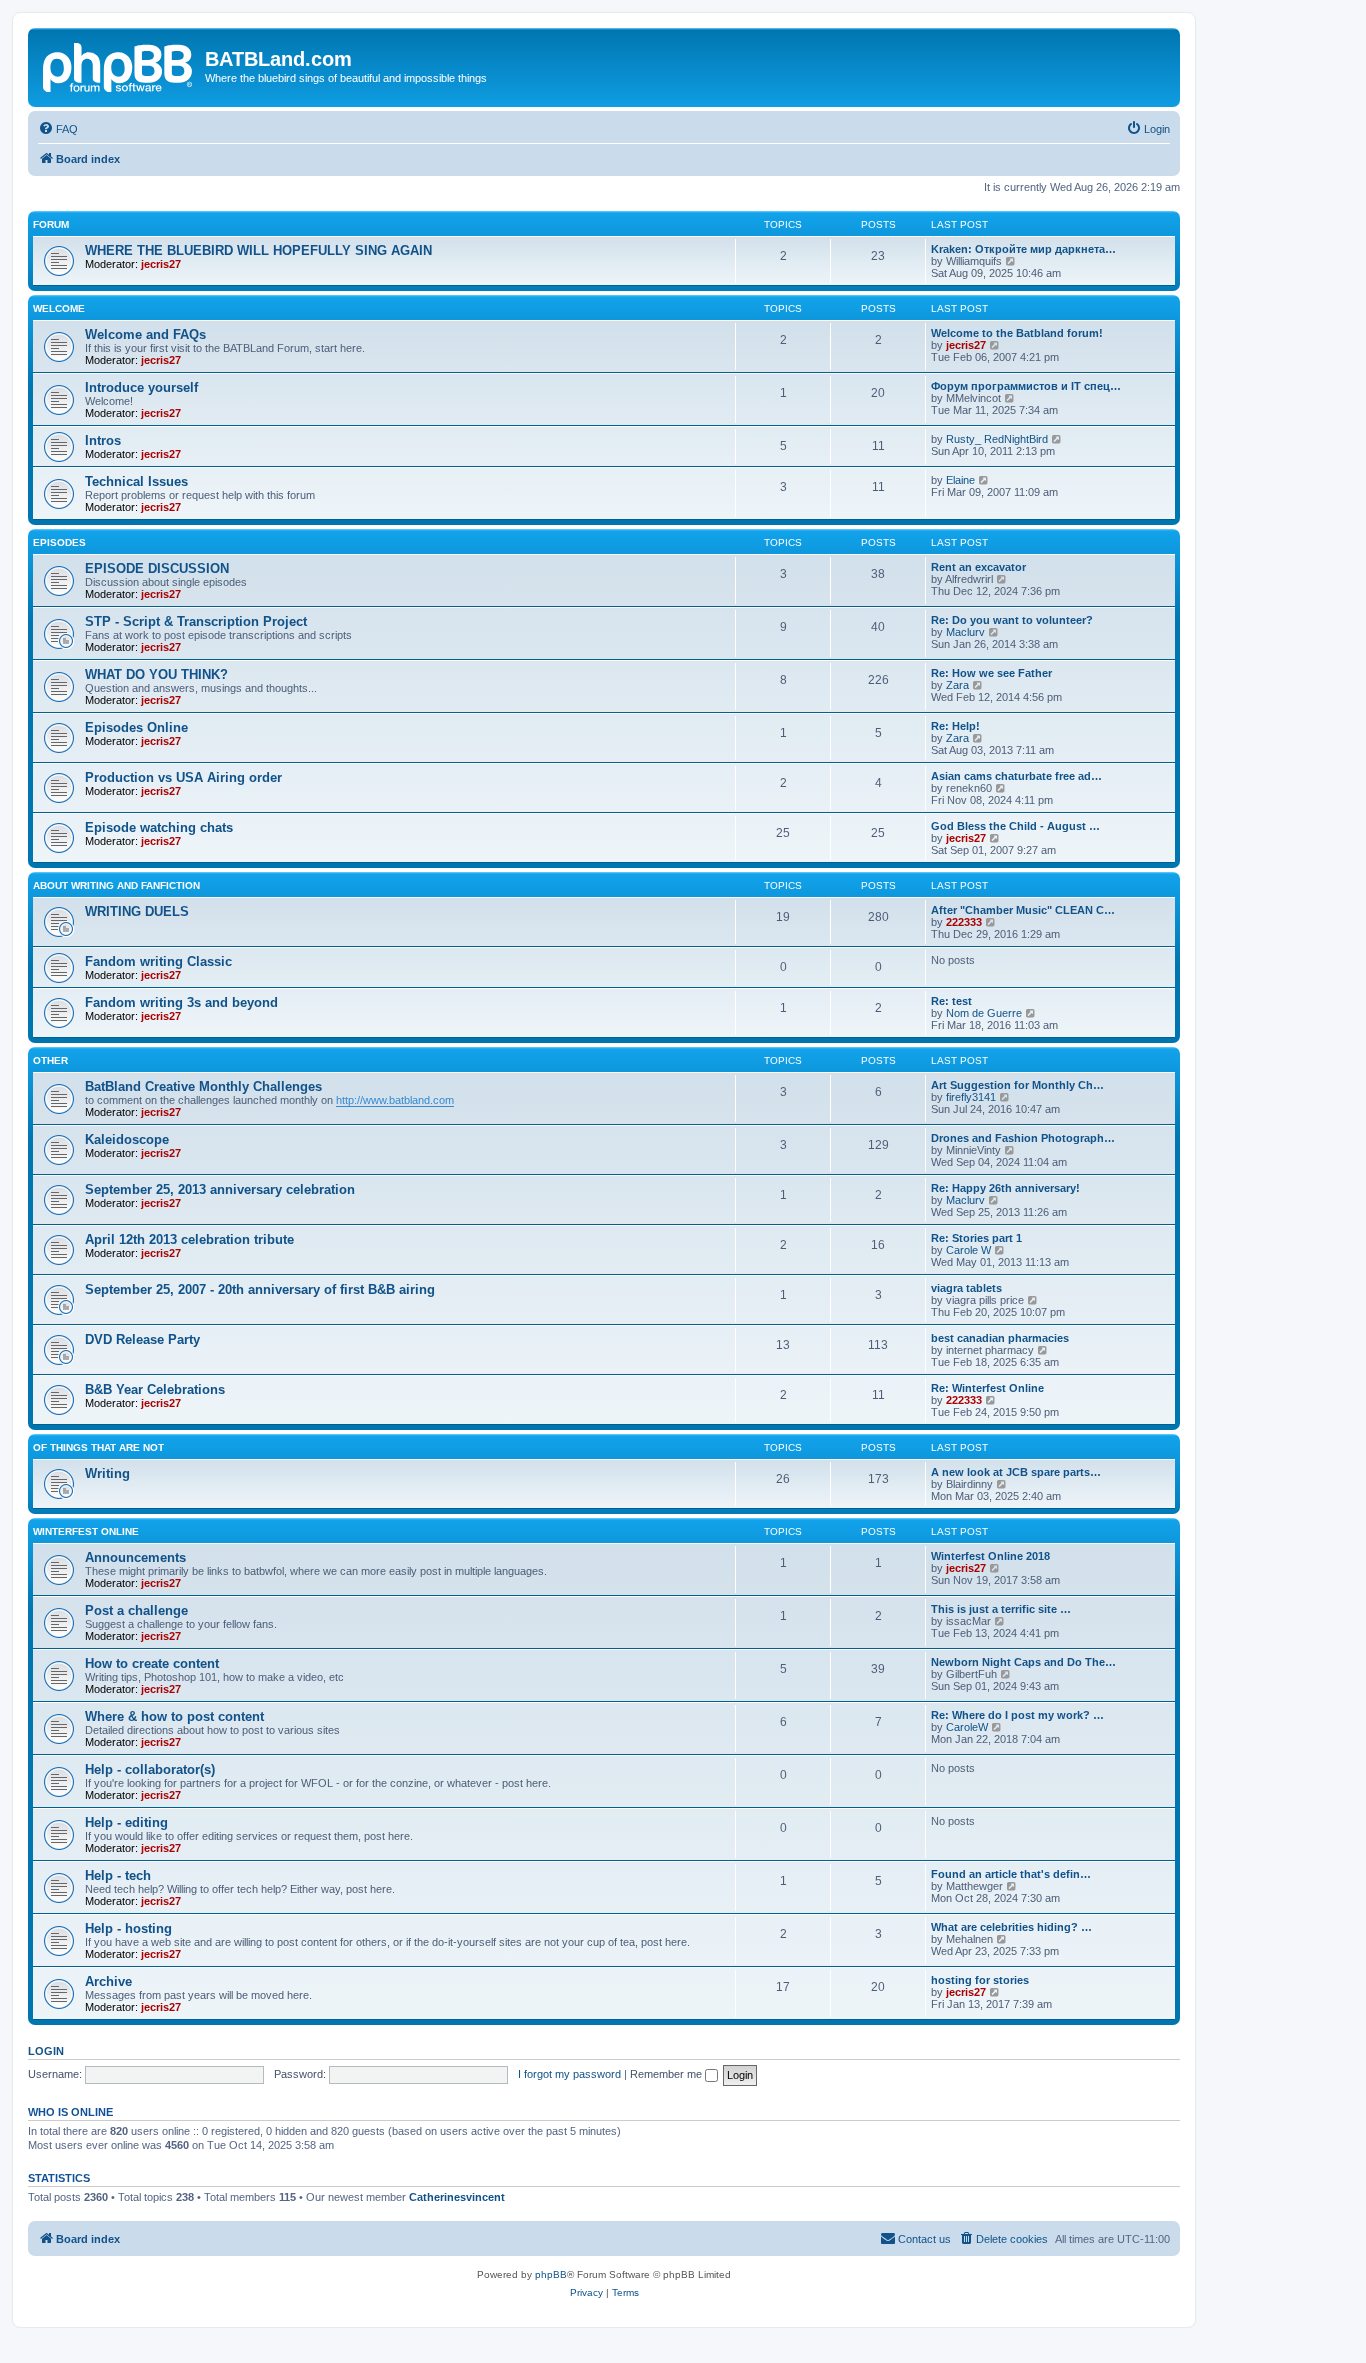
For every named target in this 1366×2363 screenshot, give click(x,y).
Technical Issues (136, 481)
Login (46, 2051)
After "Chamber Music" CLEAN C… (1023, 910)
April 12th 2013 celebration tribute (189, 1239)
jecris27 (161, 264)
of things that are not (98, 1447)
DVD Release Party (142, 1339)
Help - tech (118, 1875)
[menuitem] (58, 129)
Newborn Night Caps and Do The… (1023, 1662)
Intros (103, 440)
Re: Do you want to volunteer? (1012, 620)
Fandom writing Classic (158, 961)
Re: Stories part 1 (976, 1238)
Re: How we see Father (991, 673)
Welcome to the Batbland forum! (1017, 333)
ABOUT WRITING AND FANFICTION (116, 885)
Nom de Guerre (984, 1013)
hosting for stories (980, 1980)
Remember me (667, 2074)
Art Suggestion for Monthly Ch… (1017, 1085)
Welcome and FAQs (145, 334)
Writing (107, 1473)
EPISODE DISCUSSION (157, 568)
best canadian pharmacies (1000, 1338)
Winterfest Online (86, 1531)
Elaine (960, 480)
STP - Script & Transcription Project (196, 621)
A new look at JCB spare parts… (1016, 1472)
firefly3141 (971, 1097)
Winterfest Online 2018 (990, 1556)
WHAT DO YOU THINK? (156, 674)
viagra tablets (966, 1288)
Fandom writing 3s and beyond (181, 1002)
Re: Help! (955, 726)
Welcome (59, 308)
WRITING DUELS (137, 911)
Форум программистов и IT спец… (1026, 386)
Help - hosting (128, 1928)
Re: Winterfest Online (987, 1388)
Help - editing (126, 1822)
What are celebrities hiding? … (1011, 1927)
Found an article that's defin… (1011, 1874)
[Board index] (119, 65)
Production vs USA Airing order (183, 777)
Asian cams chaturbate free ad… (1016, 776)
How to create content (152, 1663)
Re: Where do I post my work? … (1017, 1715)
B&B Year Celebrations (155, 1389)
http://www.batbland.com (395, 1100)
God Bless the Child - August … (1015, 826)
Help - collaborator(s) (150, 1769)
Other (50, 1060)
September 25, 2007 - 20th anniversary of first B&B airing (260, 1289)
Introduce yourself (141, 387)
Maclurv (965, 632)
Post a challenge (136, 1610)
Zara (957, 685)
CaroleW (967, 1727)
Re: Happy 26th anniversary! (1005, 1188)
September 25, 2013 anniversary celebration (220, 1189)
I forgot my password (569, 2074)
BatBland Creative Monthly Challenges (203, 1086)
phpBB (551, 2274)
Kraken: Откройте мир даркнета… (1023, 249)
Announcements (135, 1557)
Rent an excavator (978, 567)
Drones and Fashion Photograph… (1023, 1138)
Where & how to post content (174, 1716)
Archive (108, 1981)
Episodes (59, 542)
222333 (964, 922)
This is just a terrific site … (1001, 1609)
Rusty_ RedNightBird (997, 439)
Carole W (968, 1250)
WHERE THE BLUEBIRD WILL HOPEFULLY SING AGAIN (258, 250)
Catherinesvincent (457, 2197)
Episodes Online (136, 727)
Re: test (951, 1001)
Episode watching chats (159, 827)
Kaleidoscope (127, 1139)
